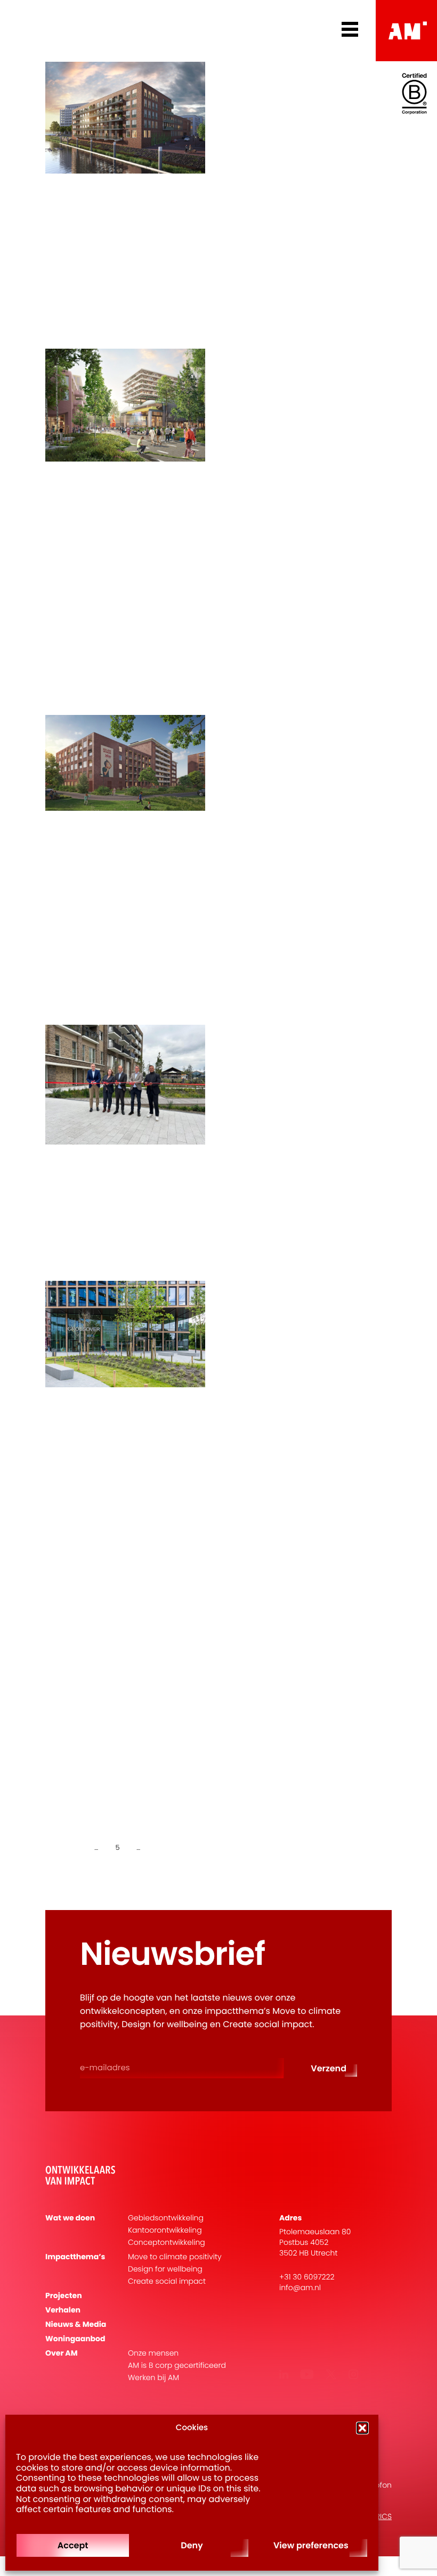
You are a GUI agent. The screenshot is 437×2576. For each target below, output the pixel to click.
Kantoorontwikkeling (165, 2230)
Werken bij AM (153, 2378)
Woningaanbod (75, 2339)
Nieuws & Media (76, 2324)
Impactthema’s (75, 2257)
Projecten (64, 2296)
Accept (73, 2545)
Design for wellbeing (165, 2269)
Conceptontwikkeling (167, 2242)
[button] (362, 2428)
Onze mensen (153, 2353)
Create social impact (167, 2281)
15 (146, 1847)
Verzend (329, 2068)
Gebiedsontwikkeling (166, 2218)
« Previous (66, 1847)
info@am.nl (300, 2287)
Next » (165, 1847)
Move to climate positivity (175, 2257)
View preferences (311, 2545)
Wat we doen (70, 2218)
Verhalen (63, 2310)
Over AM (62, 2353)
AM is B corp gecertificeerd (177, 2365)
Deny (192, 2545)
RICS (384, 2516)
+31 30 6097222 (307, 2277)
